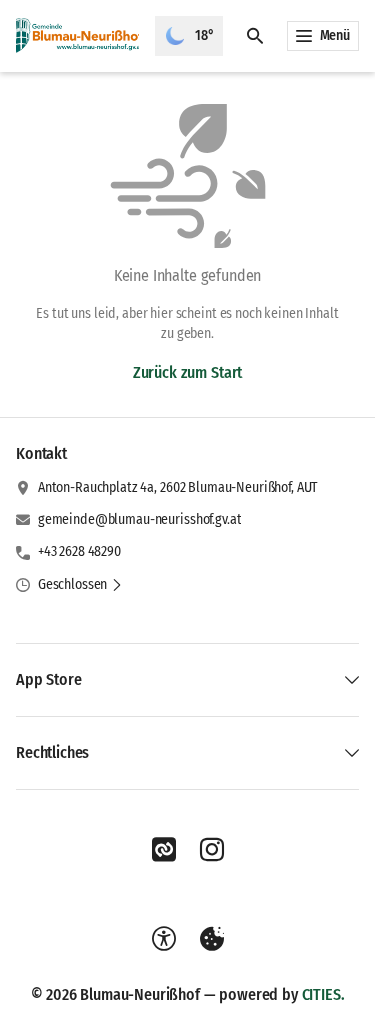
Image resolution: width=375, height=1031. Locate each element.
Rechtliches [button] (52, 752)
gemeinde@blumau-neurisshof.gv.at (140, 519)
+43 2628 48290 (79, 551)
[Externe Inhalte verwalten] (212, 939)
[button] (80, 585)
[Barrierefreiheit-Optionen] (164, 939)
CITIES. (323, 994)
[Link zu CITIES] (164, 850)
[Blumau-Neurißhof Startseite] (77, 36)
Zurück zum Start (187, 372)
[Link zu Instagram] (212, 850)
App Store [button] (49, 679)
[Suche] (255, 36)
